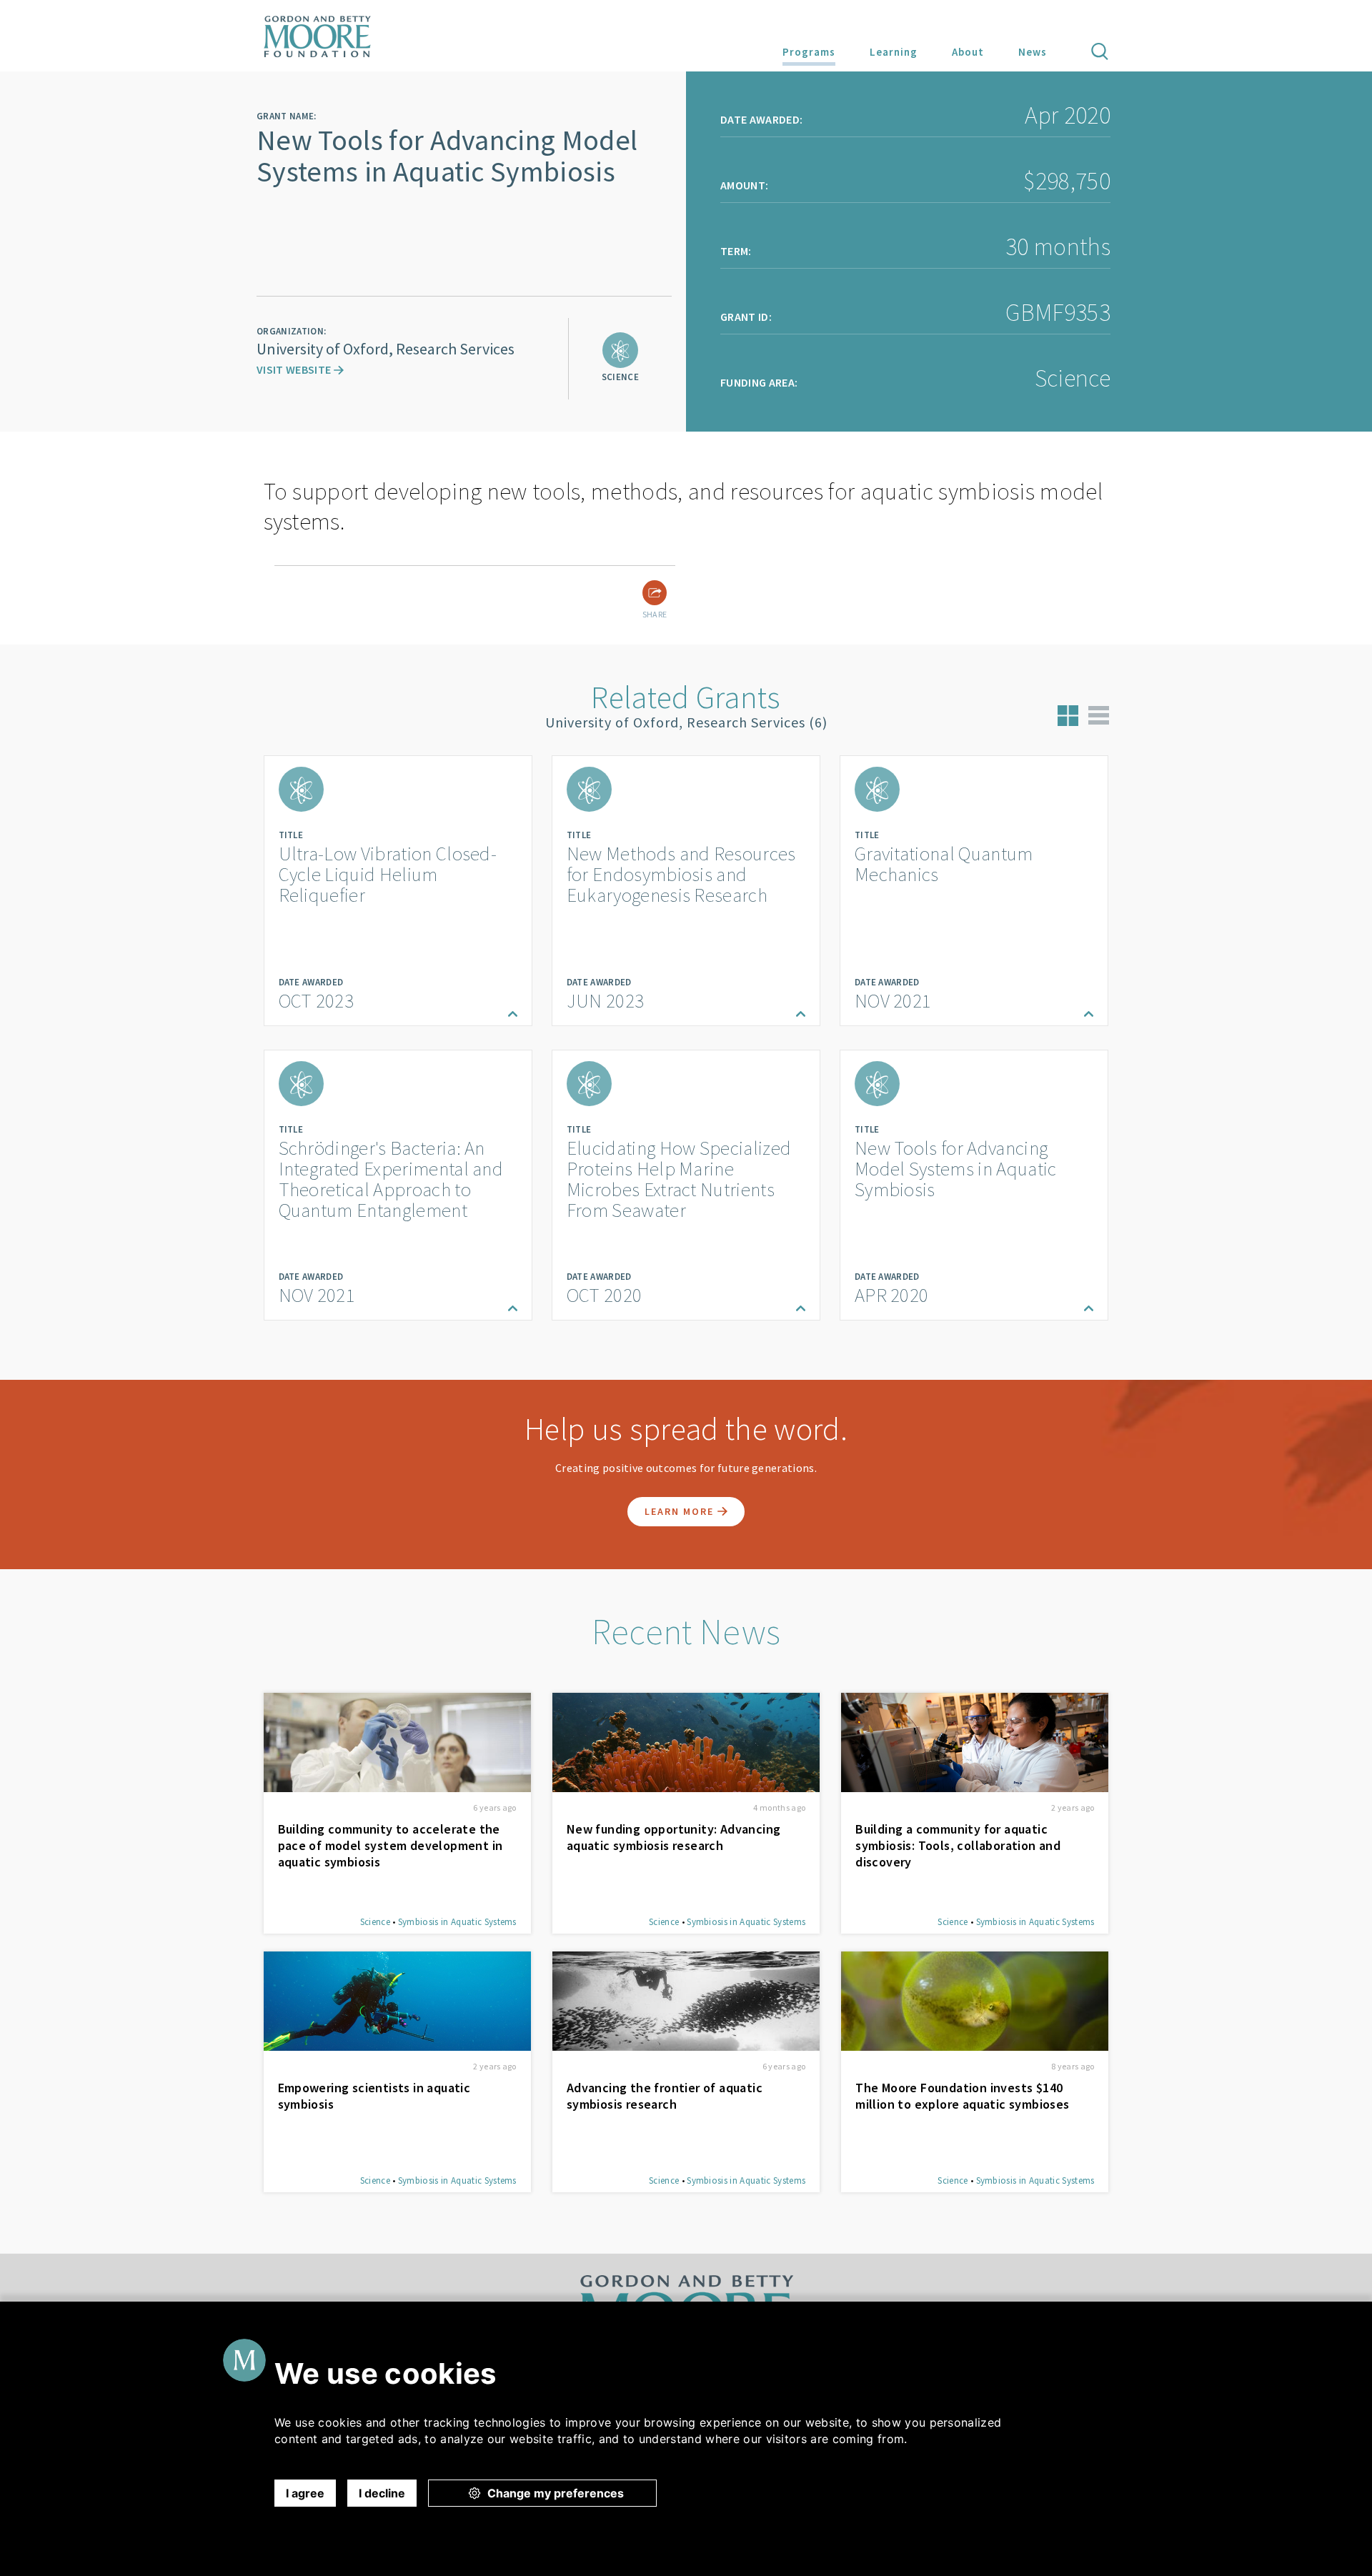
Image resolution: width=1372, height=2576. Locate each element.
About (968, 52)
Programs (809, 52)
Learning (894, 52)
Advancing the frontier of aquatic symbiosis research (665, 2096)
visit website (295, 369)
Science (375, 1922)
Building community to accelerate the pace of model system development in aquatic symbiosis (391, 1845)
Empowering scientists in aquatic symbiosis (374, 2096)
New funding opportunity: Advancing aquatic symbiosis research (674, 1837)
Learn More (681, 1511)
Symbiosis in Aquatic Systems (457, 1922)
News (1033, 52)
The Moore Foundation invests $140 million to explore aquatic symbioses (962, 2096)
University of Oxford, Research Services (386, 349)
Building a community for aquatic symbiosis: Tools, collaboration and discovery (958, 1845)
